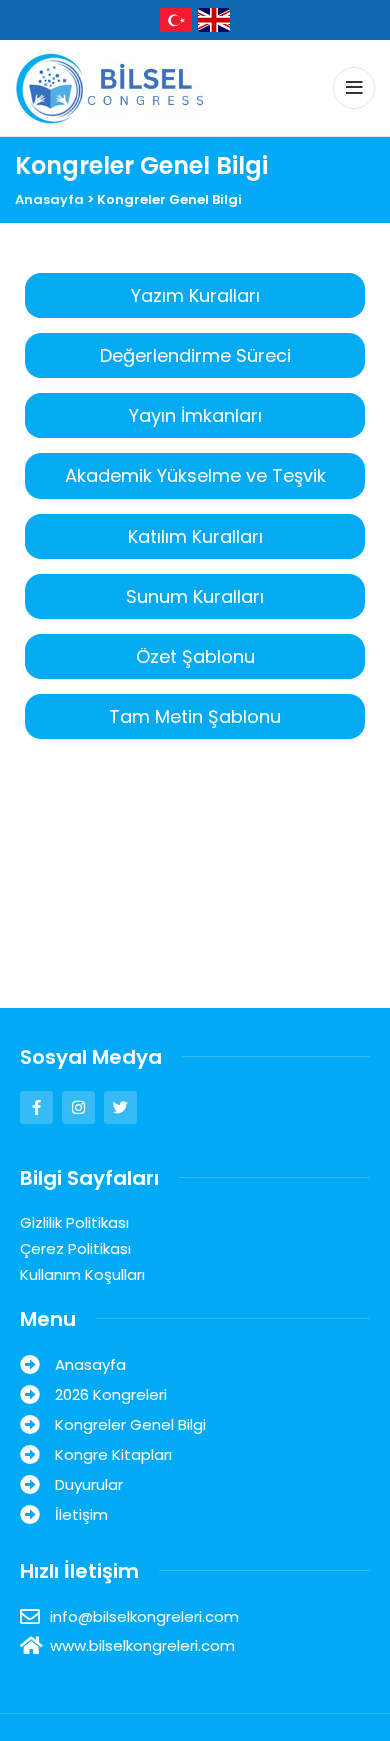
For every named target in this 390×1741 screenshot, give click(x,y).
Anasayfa (49, 199)
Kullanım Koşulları (82, 1274)
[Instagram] (78, 1107)
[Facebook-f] (36, 1107)
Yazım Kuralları (195, 295)
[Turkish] (176, 18)
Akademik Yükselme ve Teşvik (195, 475)
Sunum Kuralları (195, 596)
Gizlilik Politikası (74, 1222)
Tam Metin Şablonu (195, 716)
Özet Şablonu (195, 656)
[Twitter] (120, 1107)
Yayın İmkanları (195, 415)
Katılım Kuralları (195, 536)
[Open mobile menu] (354, 88)
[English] (214, 18)
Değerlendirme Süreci (195, 355)
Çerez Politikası (75, 1248)
